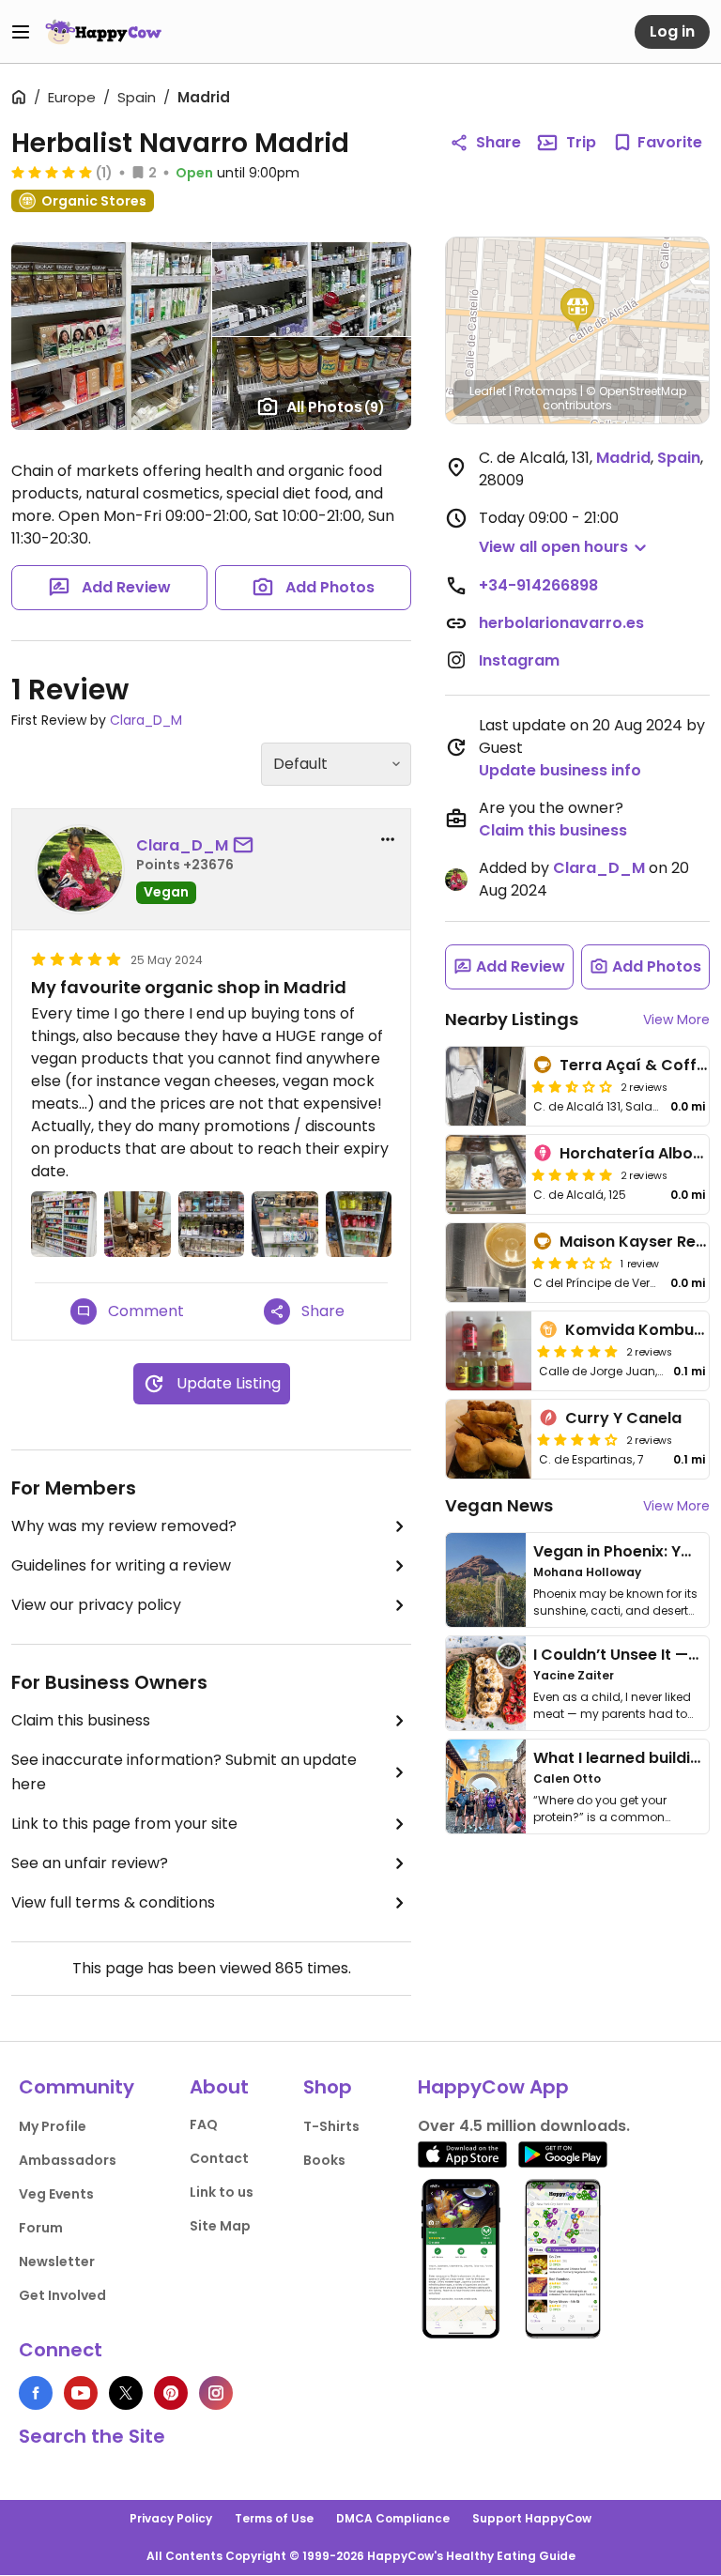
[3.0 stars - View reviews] (572, 1263)
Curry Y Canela (623, 1418)
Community (77, 2087)
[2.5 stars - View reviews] (572, 1086)
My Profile (53, 2126)
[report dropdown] (388, 839)
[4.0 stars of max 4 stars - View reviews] (577, 1439)
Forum (41, 2228)
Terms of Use (274, 2518)
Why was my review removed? (124, 1526)
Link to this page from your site (124, 1824)
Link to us (222, 2192)
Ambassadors (68, 2160)
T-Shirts (331, 2126)
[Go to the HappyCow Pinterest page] (171, 2393)
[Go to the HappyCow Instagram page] (216, 2393)
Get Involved (62, 2295)
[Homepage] (103, 32)
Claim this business (81, 1720)
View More (676, 1020)
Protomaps (546, 391)
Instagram (519, 660)
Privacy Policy (171, 2518)
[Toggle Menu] (21, 32)
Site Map (220, 2226)
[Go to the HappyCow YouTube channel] (81, 2393)
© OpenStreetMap (636, 391)
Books (324, 2160)
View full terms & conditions (113, 1902)
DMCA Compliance (393, 2518)
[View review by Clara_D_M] (80, 869)
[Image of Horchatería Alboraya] (486, 1174)
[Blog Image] (486, 1580)
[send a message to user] (247, 846)
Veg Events (56, 2194)
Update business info (560, 770)
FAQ (204, 2124)
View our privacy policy (96, 1605)
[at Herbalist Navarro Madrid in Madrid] (64, 1224)
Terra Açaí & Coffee (637, 1065)
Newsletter (57, 2262)
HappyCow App (493, 2087)
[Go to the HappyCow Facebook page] (36, 2393)
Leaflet (488, 391)
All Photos (336, 407)
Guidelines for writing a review (121, 1565)
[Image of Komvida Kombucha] (489, 1351)
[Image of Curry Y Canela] (489, 1439)
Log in (672, 31)
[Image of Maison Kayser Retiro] (486, 1263)
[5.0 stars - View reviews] (52, 172)
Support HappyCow (532, 2518)
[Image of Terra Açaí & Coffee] (486, 1086)
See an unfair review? (90, 1863)
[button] (577, 310)
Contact (219, 2158)
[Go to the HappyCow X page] (126, 2393)
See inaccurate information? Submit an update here (184, 1772)
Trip (581, 142)
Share (499, 142)
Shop (328, 2087)
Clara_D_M (146, 720)
